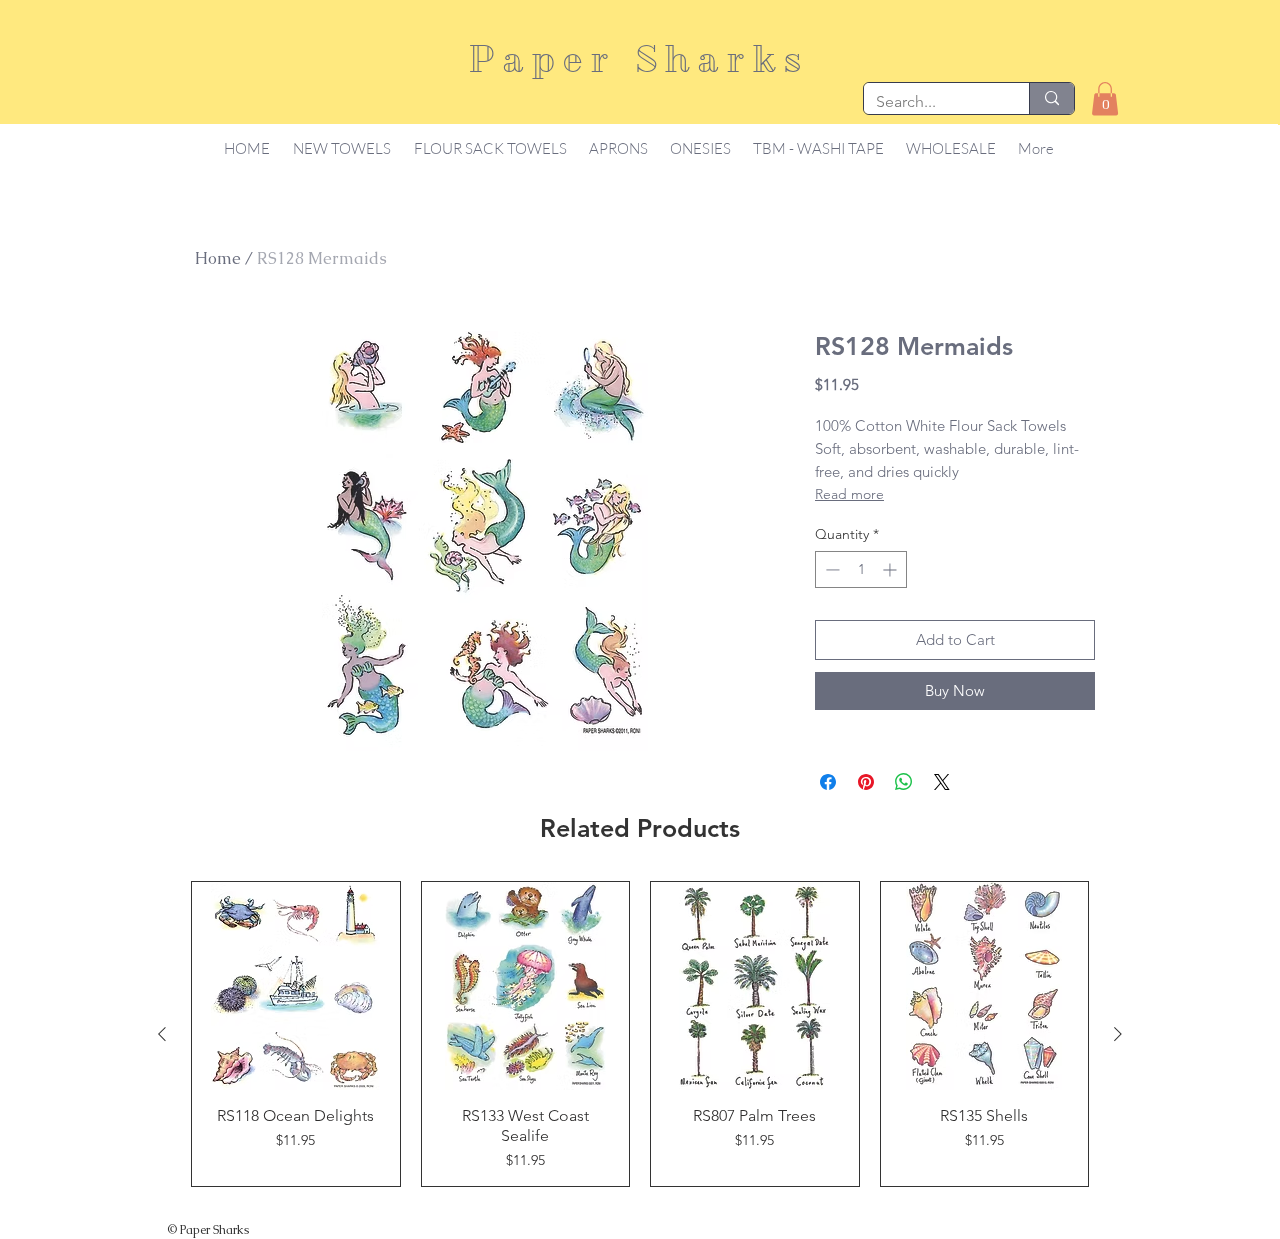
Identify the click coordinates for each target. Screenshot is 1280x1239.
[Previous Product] (162, 1034)
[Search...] (1051, 98)
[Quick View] (296, 986)
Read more (849, 494)
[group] (640, 1034)
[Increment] (891, 569)
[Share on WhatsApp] (904, 782)
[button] (1105, 98)
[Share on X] (942, 782)
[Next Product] (1118, 1034)
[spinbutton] (861, 569)
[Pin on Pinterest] (866, 782)
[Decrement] (830, 569)
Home (218, 258)
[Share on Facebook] (828, 782)
